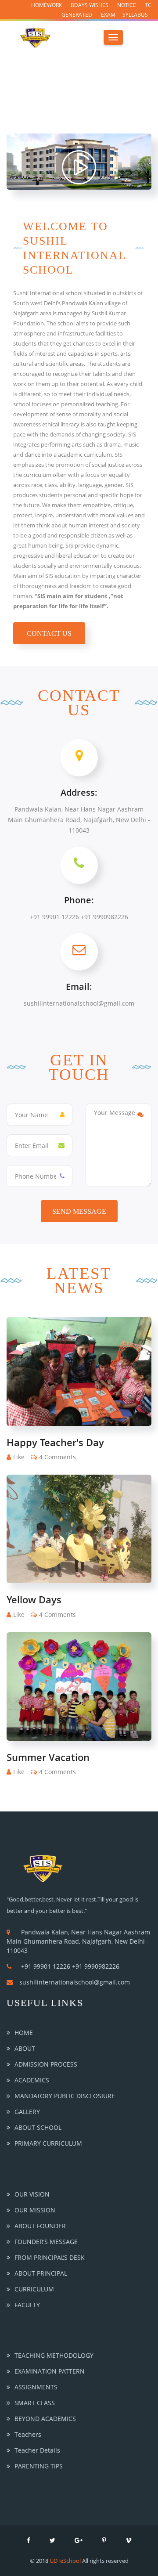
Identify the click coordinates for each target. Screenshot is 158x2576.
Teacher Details (37, 2450)
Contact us (49, 633)
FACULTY (27, 2305)
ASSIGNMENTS (36, 2387)
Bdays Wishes (90, 5)
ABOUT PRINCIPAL (41, 2273)
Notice (127, 5)
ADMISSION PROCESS (46, 2064)
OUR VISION (32, 2194)
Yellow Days (34, 1599)
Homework (47, 5)
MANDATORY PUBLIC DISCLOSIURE (65, 2096)
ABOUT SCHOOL (38, 2127)
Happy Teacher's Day (55, 1442)
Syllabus (135, 15)
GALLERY (27, 2112)
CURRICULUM (34, 2289)
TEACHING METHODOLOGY (54, 2355)
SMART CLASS (35, 2403)
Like (19, 1457)
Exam (108, 15)
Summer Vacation (48, 1757)
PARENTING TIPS (39, 2466)
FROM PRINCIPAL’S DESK (50, 2257)
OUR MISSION (35, 2210)
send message (79, 1211)
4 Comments (57, 1457)
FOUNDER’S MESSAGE (46, 2242)
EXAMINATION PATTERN (50, 2371)
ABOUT (25, 2048)
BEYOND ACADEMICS (45, 2419)
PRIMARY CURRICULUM (48, 2143)
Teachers (28, 2434)
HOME (24, 2033)
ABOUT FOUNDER (40, 2226)
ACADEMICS (32, 2080)
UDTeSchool (65, 2561)
